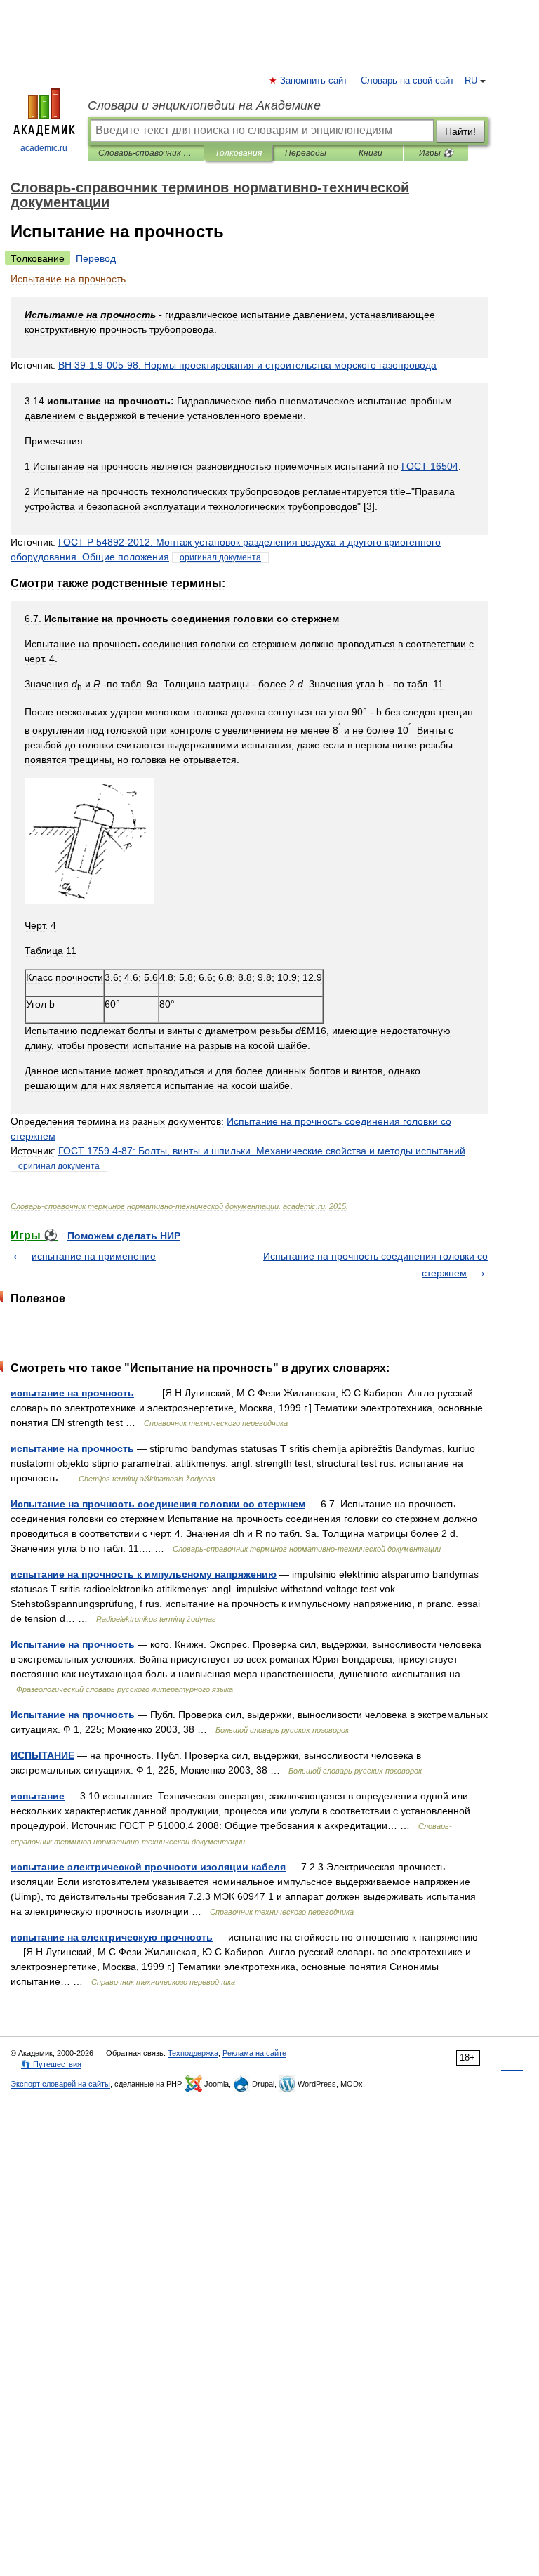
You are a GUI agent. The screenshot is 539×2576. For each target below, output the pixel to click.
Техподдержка (193, 2053)
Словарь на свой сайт (407, 81)
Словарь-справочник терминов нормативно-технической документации (146, 153)
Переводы (306, 153)
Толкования (238, 153)
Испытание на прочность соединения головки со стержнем (158, 1504)
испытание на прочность (72, 1393)
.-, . (262, 1151)
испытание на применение (94, 1256)
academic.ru (44, 148)
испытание (38, 1796)
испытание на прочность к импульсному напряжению (144, 1574)
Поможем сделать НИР (124, 1236)
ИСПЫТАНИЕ (42, 1755)
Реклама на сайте (254, 2053)
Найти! (460, 131)
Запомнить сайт (314, 81)
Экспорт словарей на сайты (60, 2084)
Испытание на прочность (73, 1644)
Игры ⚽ (436, 153)
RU (471, 81)
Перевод (96, 258)
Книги (371, 153)
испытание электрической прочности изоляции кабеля (148, 1867)
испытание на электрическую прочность (112, 1937)
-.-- (247, 365)
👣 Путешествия (51, 2064)
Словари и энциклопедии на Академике (204, 105)
